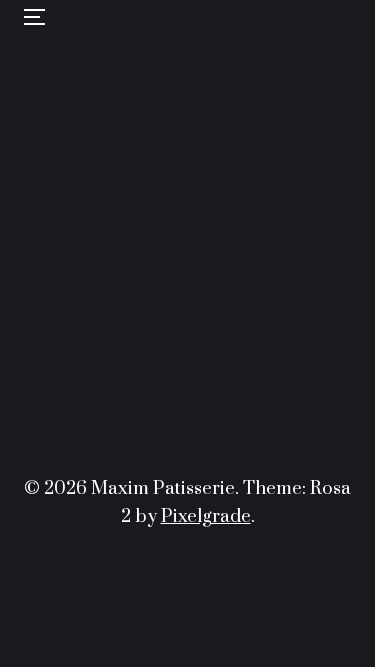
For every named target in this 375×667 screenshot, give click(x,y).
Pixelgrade (206, 516)
